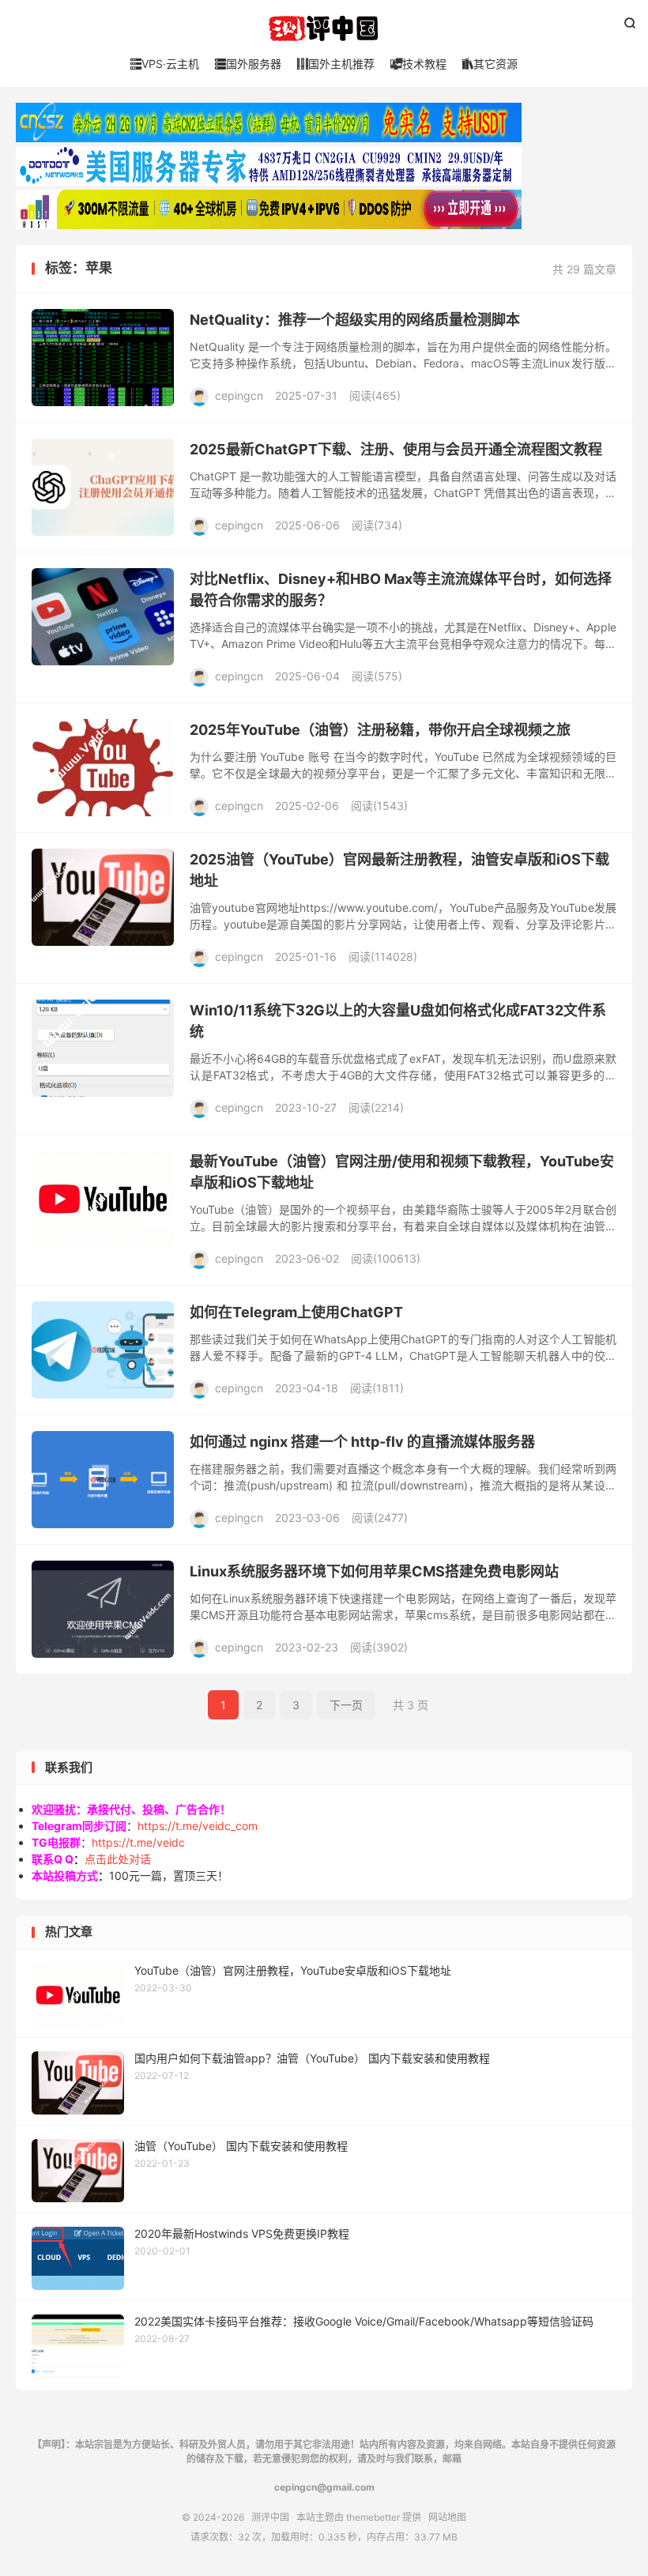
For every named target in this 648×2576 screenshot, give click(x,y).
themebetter (373, 2517)
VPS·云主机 (165, 64)
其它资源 (490, 64)
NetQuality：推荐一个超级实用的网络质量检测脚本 (355, 320)
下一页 (346, 1705)
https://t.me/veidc (138, 1842)
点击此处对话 (118, 1859)
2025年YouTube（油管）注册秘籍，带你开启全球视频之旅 (380, 730)
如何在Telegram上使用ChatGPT (296, 1312)
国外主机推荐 (336, 64)
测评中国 (324, 28)
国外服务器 (248, 64)
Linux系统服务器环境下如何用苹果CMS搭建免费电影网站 (374, 1571)
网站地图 (447, 2517)
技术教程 (418, 64)
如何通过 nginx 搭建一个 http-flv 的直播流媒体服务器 (362, 1442)
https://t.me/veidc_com (198, 1826)
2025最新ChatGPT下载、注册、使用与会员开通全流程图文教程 (396, 449)
